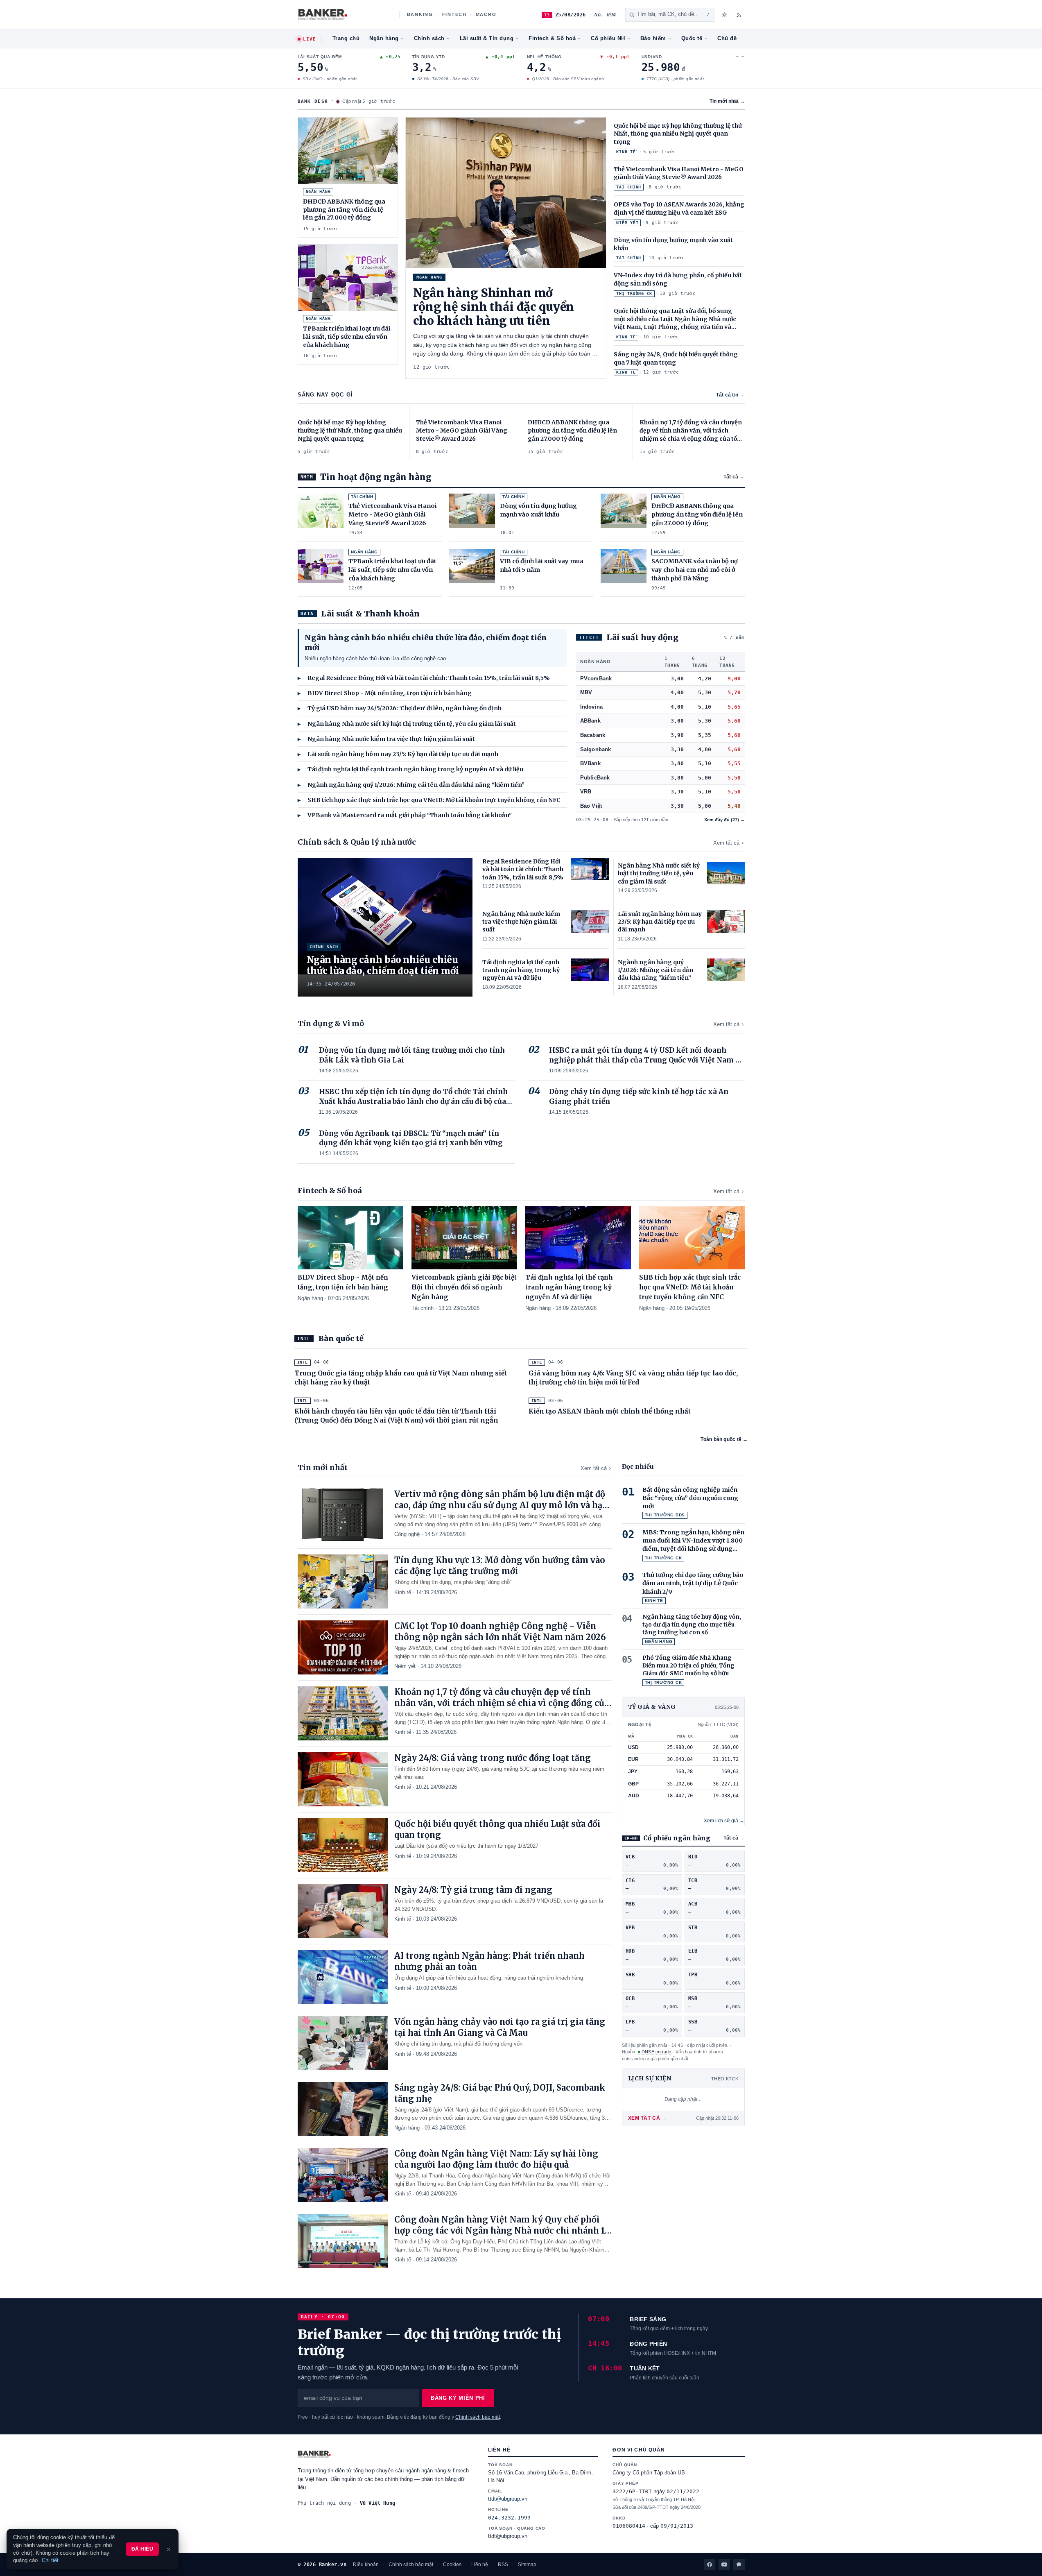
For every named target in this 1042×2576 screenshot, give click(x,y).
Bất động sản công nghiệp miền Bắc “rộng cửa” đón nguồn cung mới (690, 1498)
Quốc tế (692, 39)
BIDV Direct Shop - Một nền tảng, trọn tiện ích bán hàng (385, 693)
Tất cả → (734, 477)
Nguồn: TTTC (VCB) (718, 1724)
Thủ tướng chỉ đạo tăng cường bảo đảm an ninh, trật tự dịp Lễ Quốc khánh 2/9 (693, 1583)
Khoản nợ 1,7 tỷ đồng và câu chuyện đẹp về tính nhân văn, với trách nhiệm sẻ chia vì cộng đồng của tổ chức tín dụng (502, 1703)
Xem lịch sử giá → (724, 1821)
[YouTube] (724, 2565)
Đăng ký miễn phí (458, 2398)
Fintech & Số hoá (552, 39)
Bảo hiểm (653, 39)
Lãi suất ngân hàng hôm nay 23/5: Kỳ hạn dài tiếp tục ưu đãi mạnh (398, 754)
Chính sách (429, 39)
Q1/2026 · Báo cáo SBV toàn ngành (567, 79)
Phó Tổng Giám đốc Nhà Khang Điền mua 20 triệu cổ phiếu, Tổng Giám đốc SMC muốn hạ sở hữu (688, 1666)
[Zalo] (739, 2565)
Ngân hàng (384, 39)
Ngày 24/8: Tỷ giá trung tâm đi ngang (473, 1890)
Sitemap (527, 2565)
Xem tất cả (726, 843)
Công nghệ (407, 1534)
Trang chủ (346, 39)
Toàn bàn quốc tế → (724, 1439)
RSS (503, 2565)
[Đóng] (169, 2549)
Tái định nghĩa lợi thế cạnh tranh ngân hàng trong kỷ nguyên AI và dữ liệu (410, 769)
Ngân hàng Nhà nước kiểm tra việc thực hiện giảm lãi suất (386, 739)
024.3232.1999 (509, 2518)
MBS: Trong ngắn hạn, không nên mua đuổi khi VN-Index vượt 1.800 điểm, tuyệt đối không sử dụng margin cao (693, 1541)
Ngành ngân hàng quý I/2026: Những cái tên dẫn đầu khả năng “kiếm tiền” (411, 785)
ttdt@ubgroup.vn (508, 2499)
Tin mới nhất (727, 101)
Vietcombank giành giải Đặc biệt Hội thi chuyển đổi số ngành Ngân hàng (464, 1287)
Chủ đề (727, 39)
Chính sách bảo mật (478, 2417)
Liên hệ (480, 2565)
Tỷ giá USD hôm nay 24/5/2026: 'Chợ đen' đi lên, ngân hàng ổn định (400, 708)
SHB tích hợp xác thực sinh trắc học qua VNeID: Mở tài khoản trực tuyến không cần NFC (429, 800)
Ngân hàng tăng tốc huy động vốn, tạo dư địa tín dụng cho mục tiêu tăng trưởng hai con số (692, 1625)
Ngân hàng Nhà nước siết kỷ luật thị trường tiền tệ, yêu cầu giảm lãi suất (407, 724)
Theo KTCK (725, 2079)
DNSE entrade (657, 2052)
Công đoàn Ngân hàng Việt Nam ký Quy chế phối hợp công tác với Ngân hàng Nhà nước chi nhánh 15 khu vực (502, 2230)
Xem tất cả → (648, 2118)
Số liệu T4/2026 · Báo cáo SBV (448, 79)
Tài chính (423, 1308)
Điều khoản (366, 2565)
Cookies (452, 2565)
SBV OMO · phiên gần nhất (329, 79)
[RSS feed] (739, 15)
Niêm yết (405, 1666)
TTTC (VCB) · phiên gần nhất (675, 79)
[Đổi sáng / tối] (724, 15)
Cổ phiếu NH (608, 39)
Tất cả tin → (730, 395)
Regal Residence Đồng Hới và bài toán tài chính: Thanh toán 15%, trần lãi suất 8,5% (424, 678)
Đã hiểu (142, 2549)
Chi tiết (50, 2560)
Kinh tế (403, 1592)
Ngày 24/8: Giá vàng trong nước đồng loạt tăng (493, 1758)
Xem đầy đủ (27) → (724, 820)
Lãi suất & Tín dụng (487, 39)
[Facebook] (710, 2565)
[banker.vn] (385, 2454)
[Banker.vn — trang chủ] (344, 15)
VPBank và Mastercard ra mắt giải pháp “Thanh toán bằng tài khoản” (405, 815)
